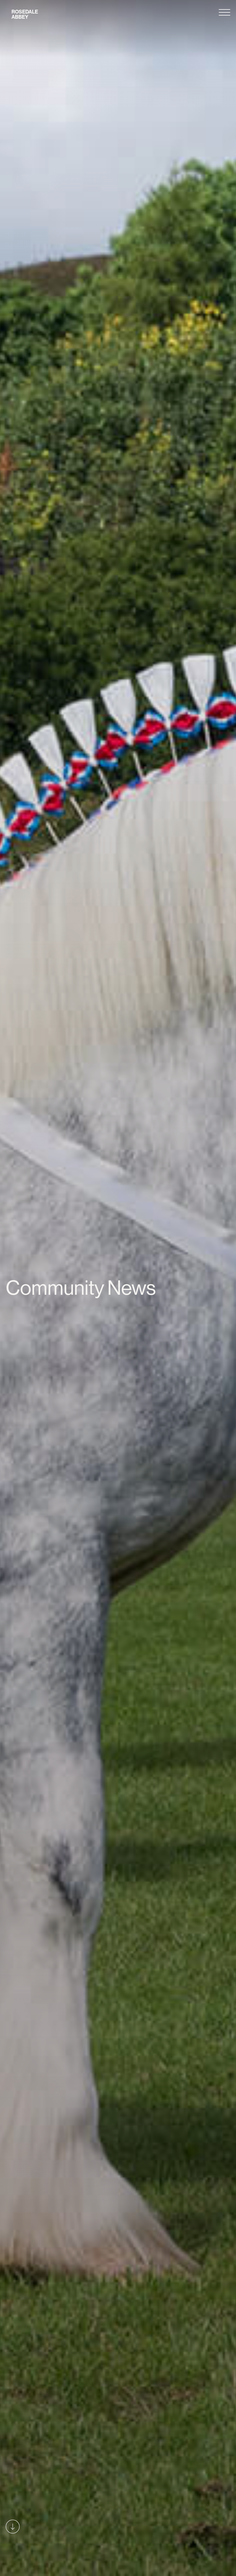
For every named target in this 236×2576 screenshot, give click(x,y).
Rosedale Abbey (25, 14)
